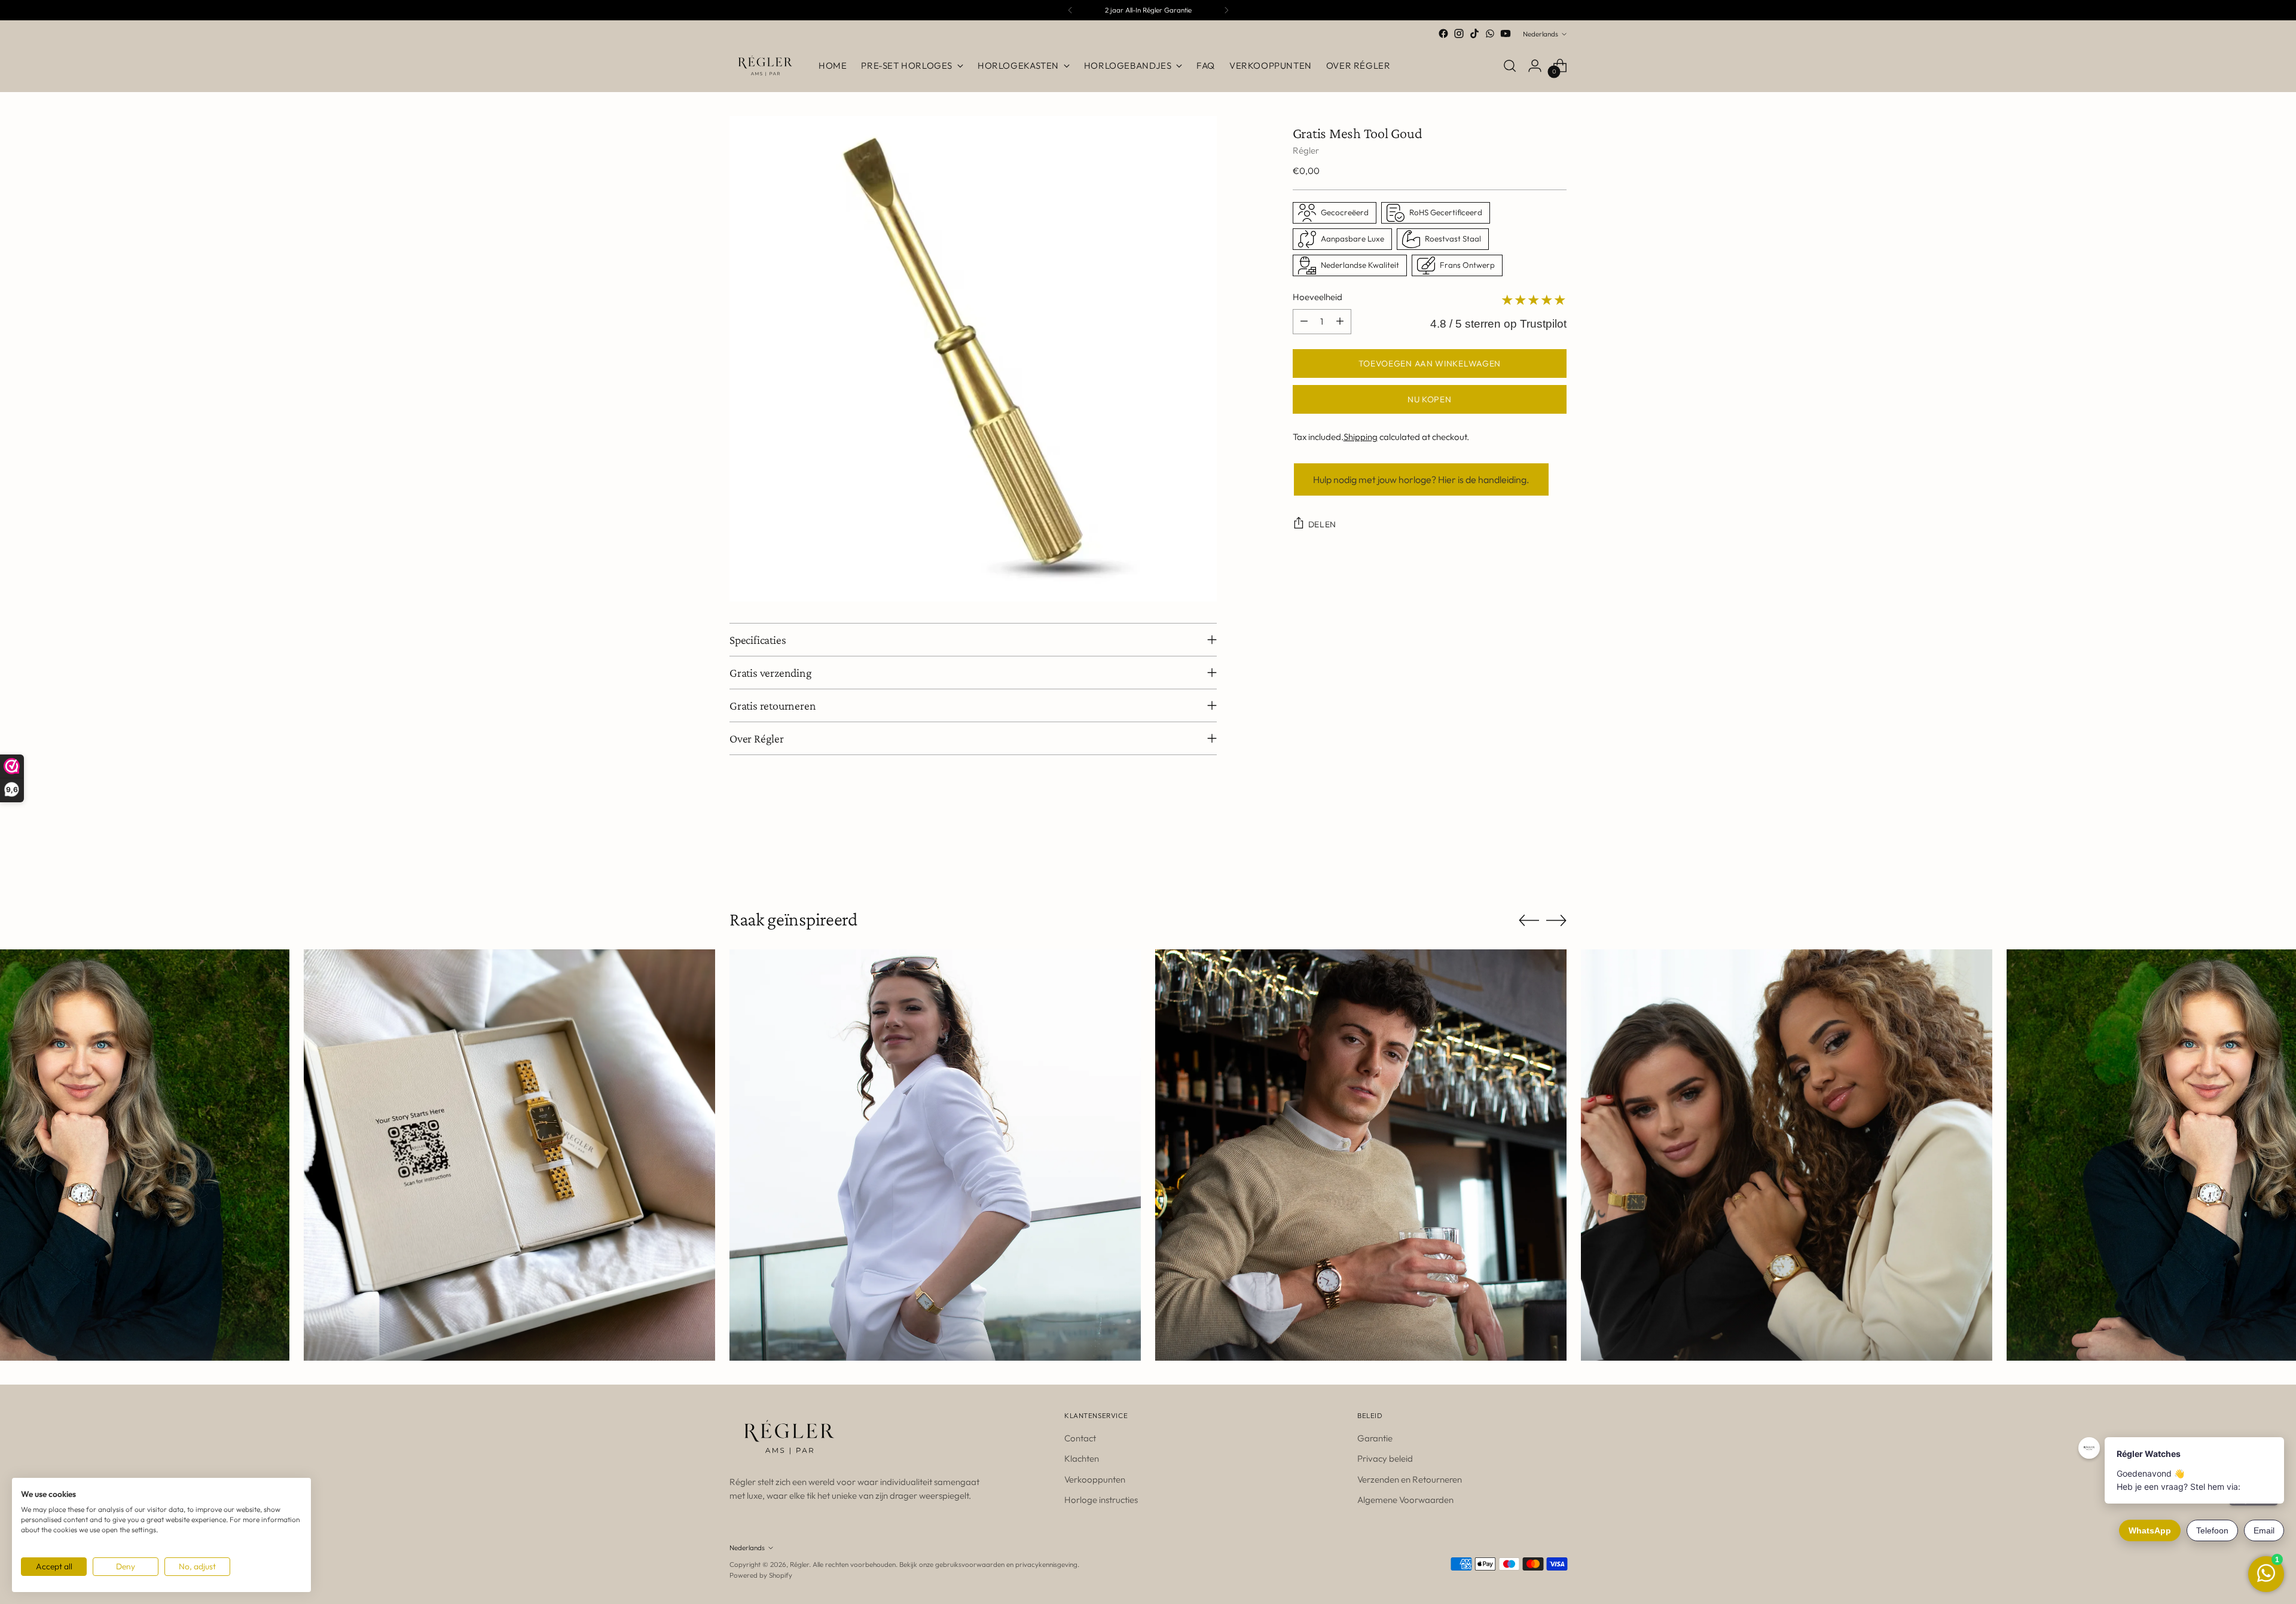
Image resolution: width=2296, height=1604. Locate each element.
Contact (1080, 1438)
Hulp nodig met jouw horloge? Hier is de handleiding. (1421, 479)
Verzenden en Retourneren (1410, 1479)
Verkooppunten (1095, 1479)
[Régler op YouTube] (1506, 33)
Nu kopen (1430, 399)
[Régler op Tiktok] (1474, 33)
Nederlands (1541, 34)
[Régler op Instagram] (1459, 33)
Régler (1306, 150)
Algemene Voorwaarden (1405, 1500)
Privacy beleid (1385, 1458)
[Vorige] (1070, 10)
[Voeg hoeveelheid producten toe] (1340, 322)
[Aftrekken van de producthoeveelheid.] (1304, 322)
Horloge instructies (1101, 1500)
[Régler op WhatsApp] (1490, 33)
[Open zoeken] (1510, 66)
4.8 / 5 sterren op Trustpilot (1498, 324)
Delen (1323, 524)
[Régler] (765, 66)
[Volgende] (1226, 10)
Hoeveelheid (1318, 297)
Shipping (1361, 437)
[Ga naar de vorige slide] (1529, 845)
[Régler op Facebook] (1443, 33)
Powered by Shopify (761, 1575)
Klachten (1082, 1458)
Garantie (1375, 1438)
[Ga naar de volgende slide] (1556, 844)
